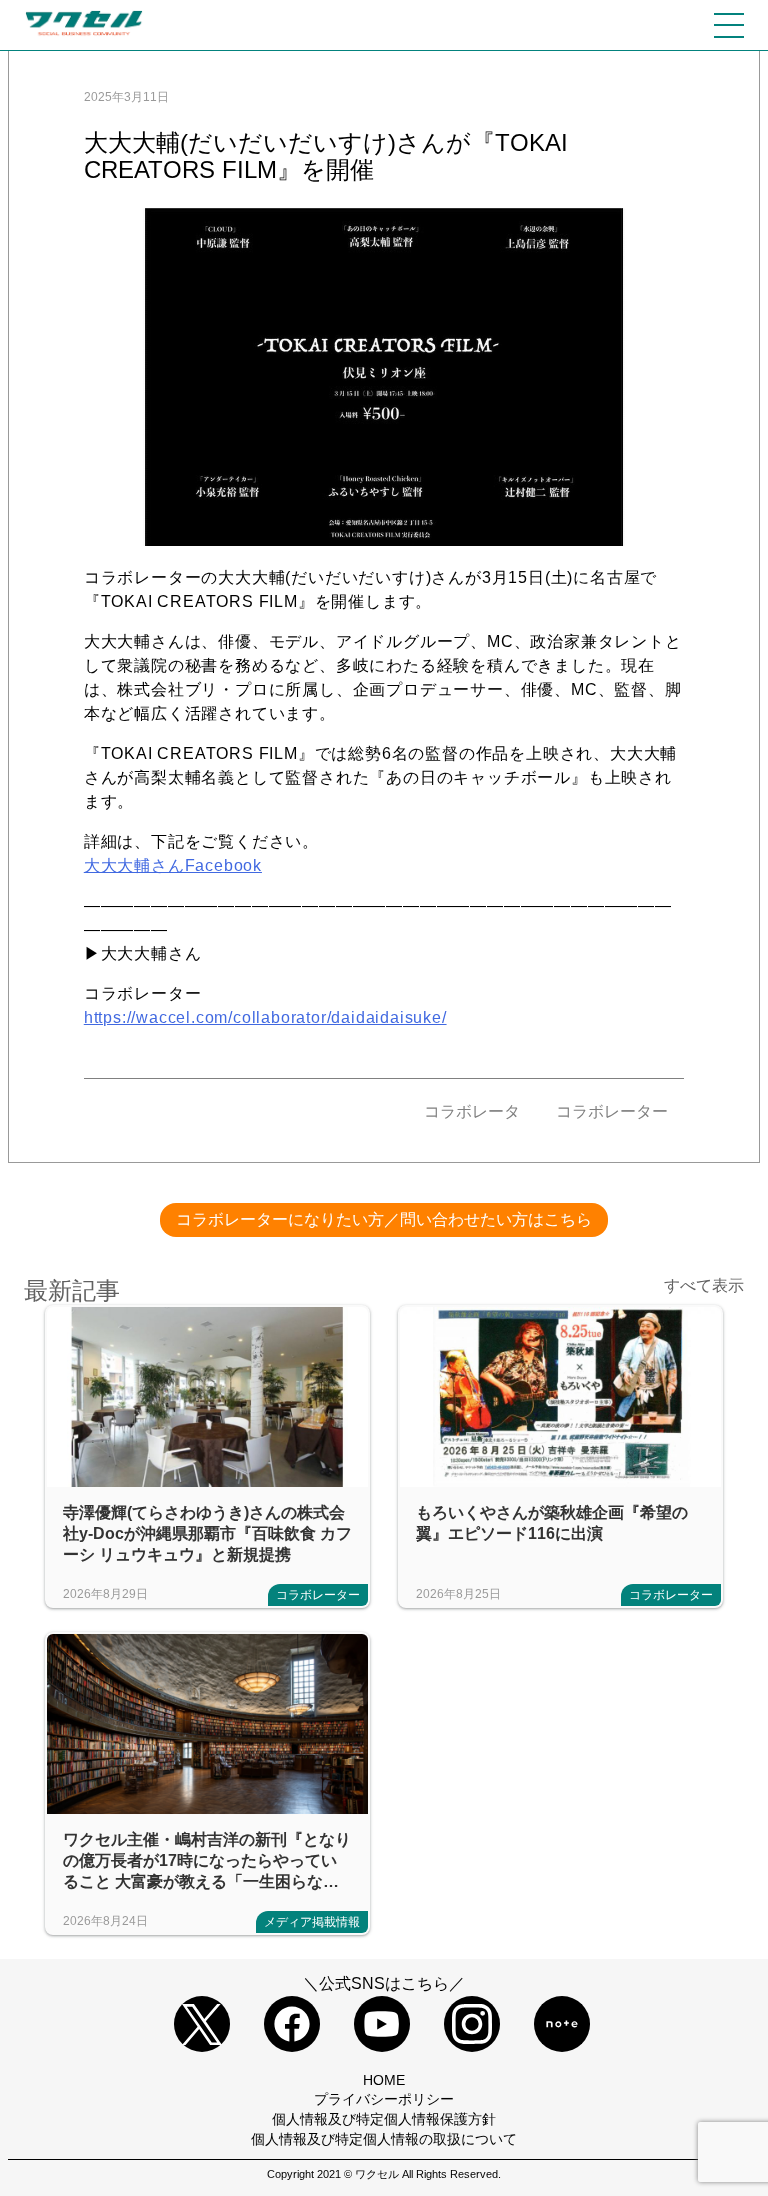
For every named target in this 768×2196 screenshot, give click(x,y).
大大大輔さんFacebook (173, 865)
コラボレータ (474, 1111)
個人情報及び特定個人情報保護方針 (384, 2119)
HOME (384, 2080)
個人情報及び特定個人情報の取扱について (384, 2139)
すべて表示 (704, 1285)
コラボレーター (612, 1111)
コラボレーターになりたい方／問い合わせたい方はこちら (384, 1219)
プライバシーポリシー (384, 2099)
